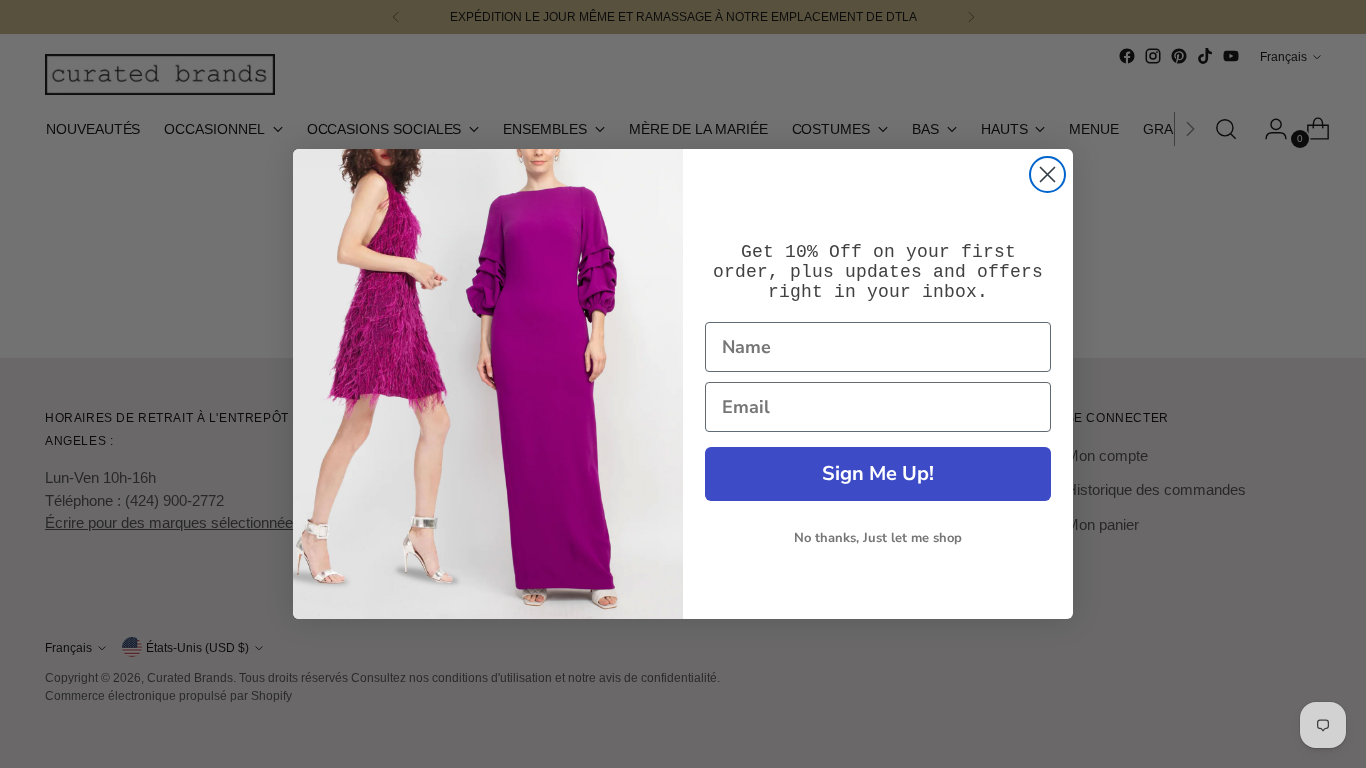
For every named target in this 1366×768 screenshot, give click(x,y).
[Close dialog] (1047, 174)
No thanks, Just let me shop (878, 538)
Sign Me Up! (878, 473)
